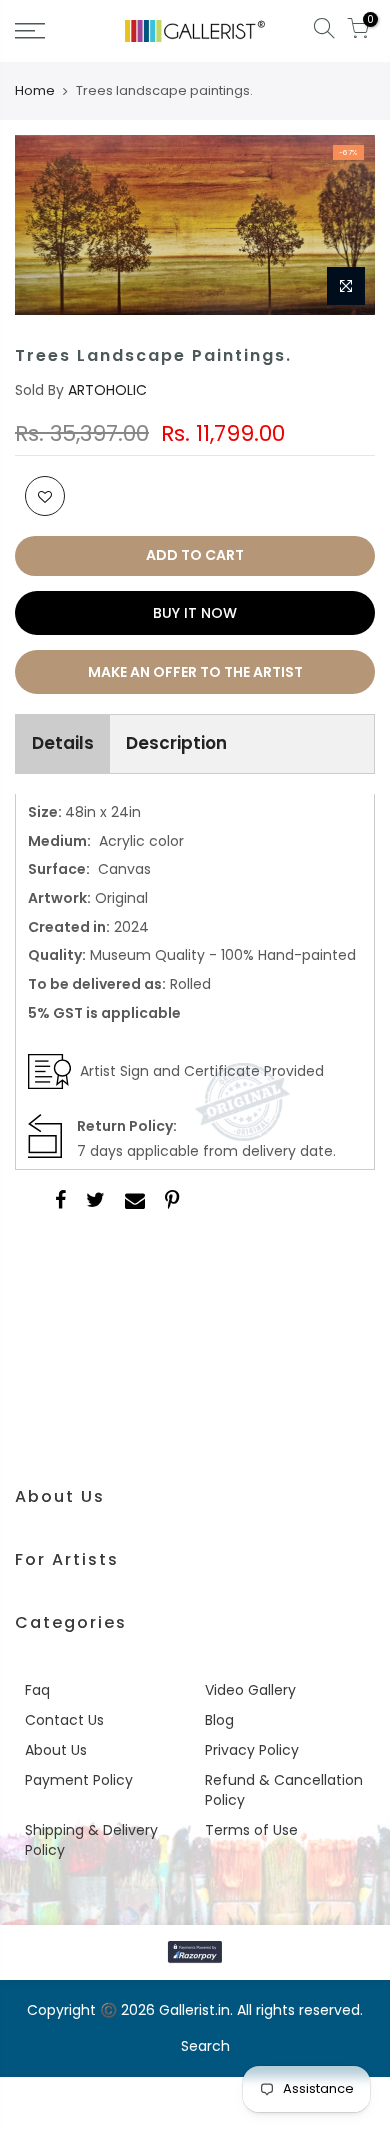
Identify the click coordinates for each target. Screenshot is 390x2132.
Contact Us (64, 1720)
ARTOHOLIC (107, 390)
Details (63, 743)
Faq (37, 1690)
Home (35, 91)
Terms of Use (251, 1830)
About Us (56, 1750)
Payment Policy (79, 1780)
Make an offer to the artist (195, 672)
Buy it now (195, 613)
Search (205, 2046)
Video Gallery (250, 1690)
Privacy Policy (252, 1750)
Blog (219, 1720)
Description (176, 743)
